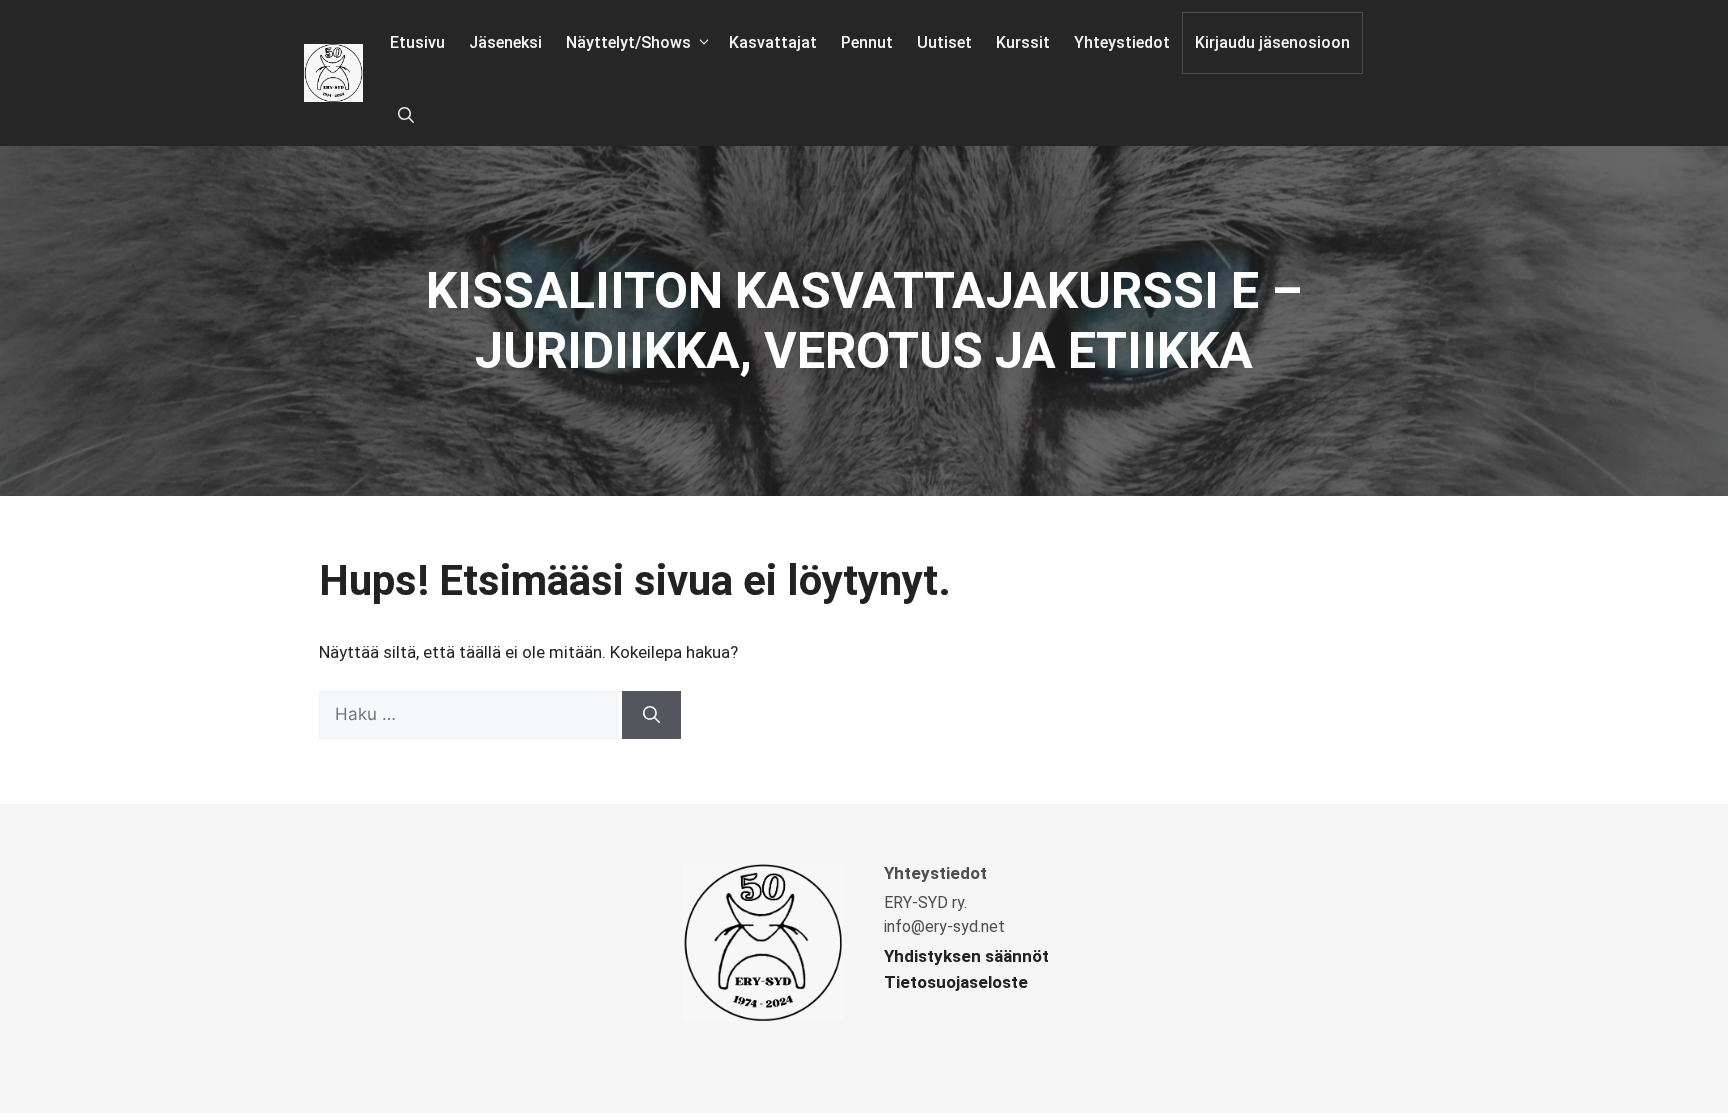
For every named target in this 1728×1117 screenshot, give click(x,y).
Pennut (867, 42)
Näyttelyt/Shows (628, 42)
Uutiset (944, 42)
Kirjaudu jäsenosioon (1272, 42)
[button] (406, 116)
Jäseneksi (505, 42)
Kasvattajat (773, 42)
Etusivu (417, 42)
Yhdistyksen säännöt (966, 956)
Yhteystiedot (1122, 42)
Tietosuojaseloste (956, 982)
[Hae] (651, 715)
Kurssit (1023, 42)
